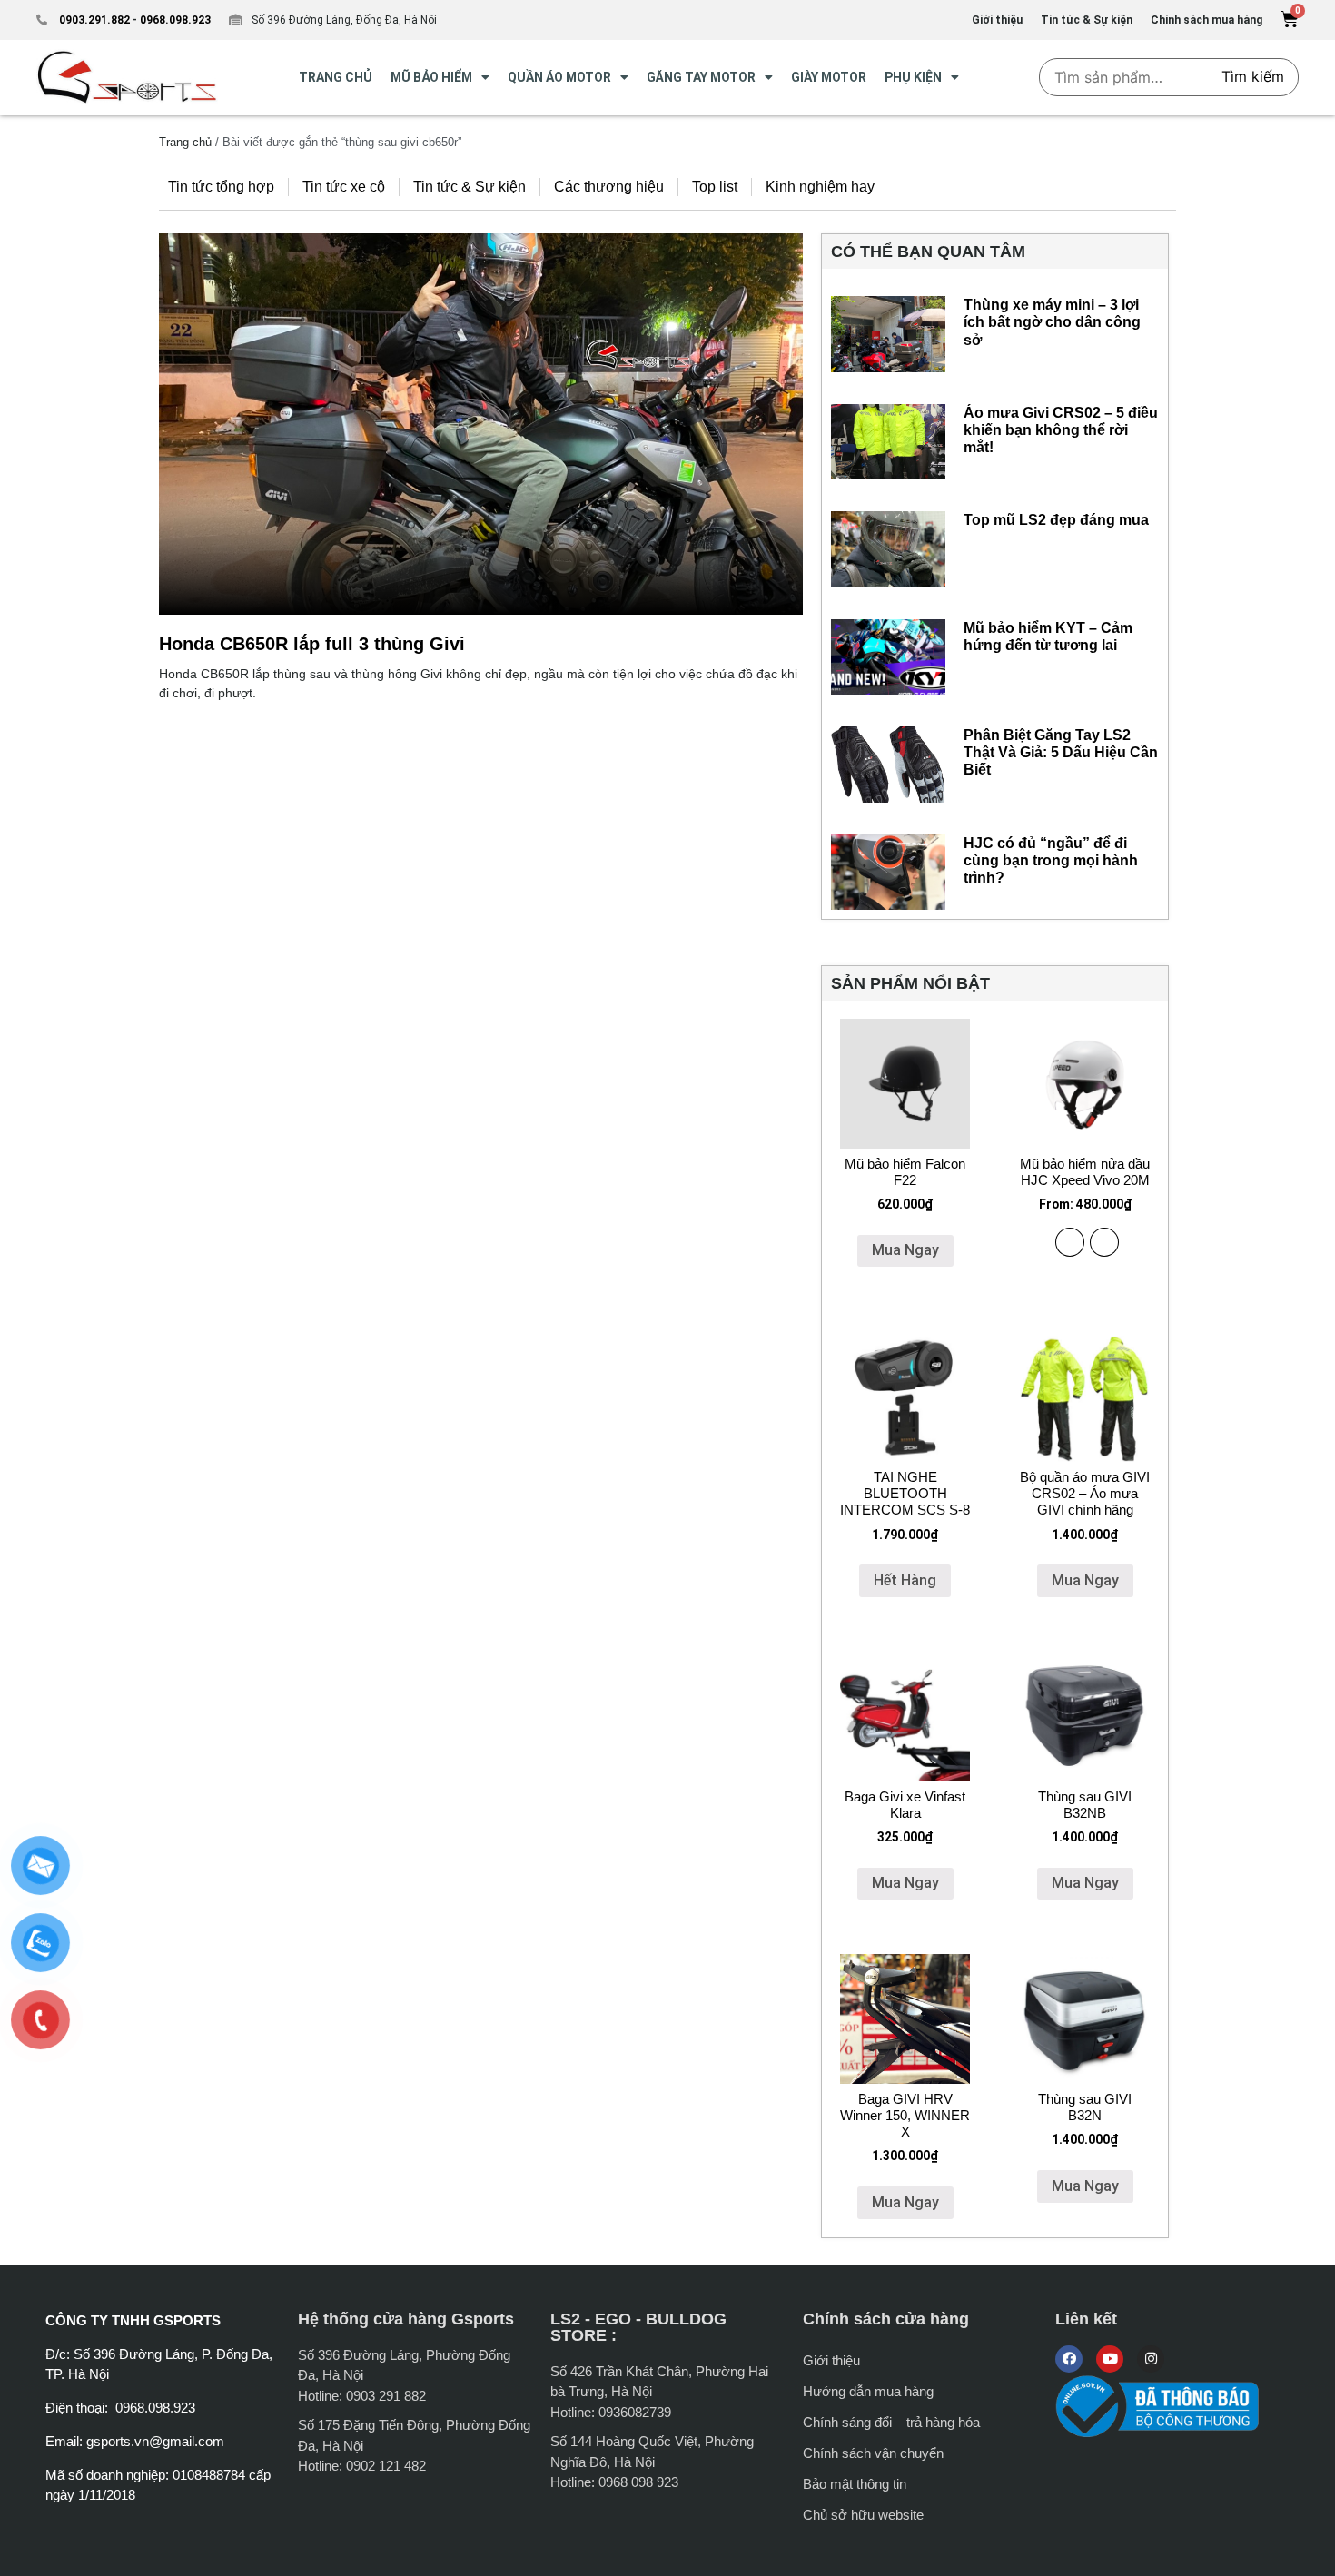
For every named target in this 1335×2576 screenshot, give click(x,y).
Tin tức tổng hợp (221, 187)
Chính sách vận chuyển (873, 2453)
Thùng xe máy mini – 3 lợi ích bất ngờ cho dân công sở (1052, 322)
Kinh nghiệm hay (820, 187)
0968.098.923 (174, 20)
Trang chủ (185, 142)
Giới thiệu (831, 2360)
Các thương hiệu (609, 187)
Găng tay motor (701, 77)
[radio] (1070, 1242)
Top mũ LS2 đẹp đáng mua (1056, 520)
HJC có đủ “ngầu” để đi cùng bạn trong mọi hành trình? (1051, 860)
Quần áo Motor (559, 77)
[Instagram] (1151, 2359)
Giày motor (829, 77)
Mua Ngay (905, 1250)
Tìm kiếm (1253, 76)
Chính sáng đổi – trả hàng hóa (891, 2422)
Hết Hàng (905, 1580)
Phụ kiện (913, 77)
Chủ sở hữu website (863, 2515)
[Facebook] (1069, 2359)
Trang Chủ (336, 77)
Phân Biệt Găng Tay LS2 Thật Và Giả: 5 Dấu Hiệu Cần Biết (1061, 752)
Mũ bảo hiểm (431, 77)
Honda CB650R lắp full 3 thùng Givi (312, 644)
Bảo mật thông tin (855, 2484)
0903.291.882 (94, 20)
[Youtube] (1110, 2359)
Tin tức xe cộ (344, 187)
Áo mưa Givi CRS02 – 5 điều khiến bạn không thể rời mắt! (1061, 430)
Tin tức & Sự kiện (470, 187)
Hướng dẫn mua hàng (868, 2391)
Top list (715, 187)
